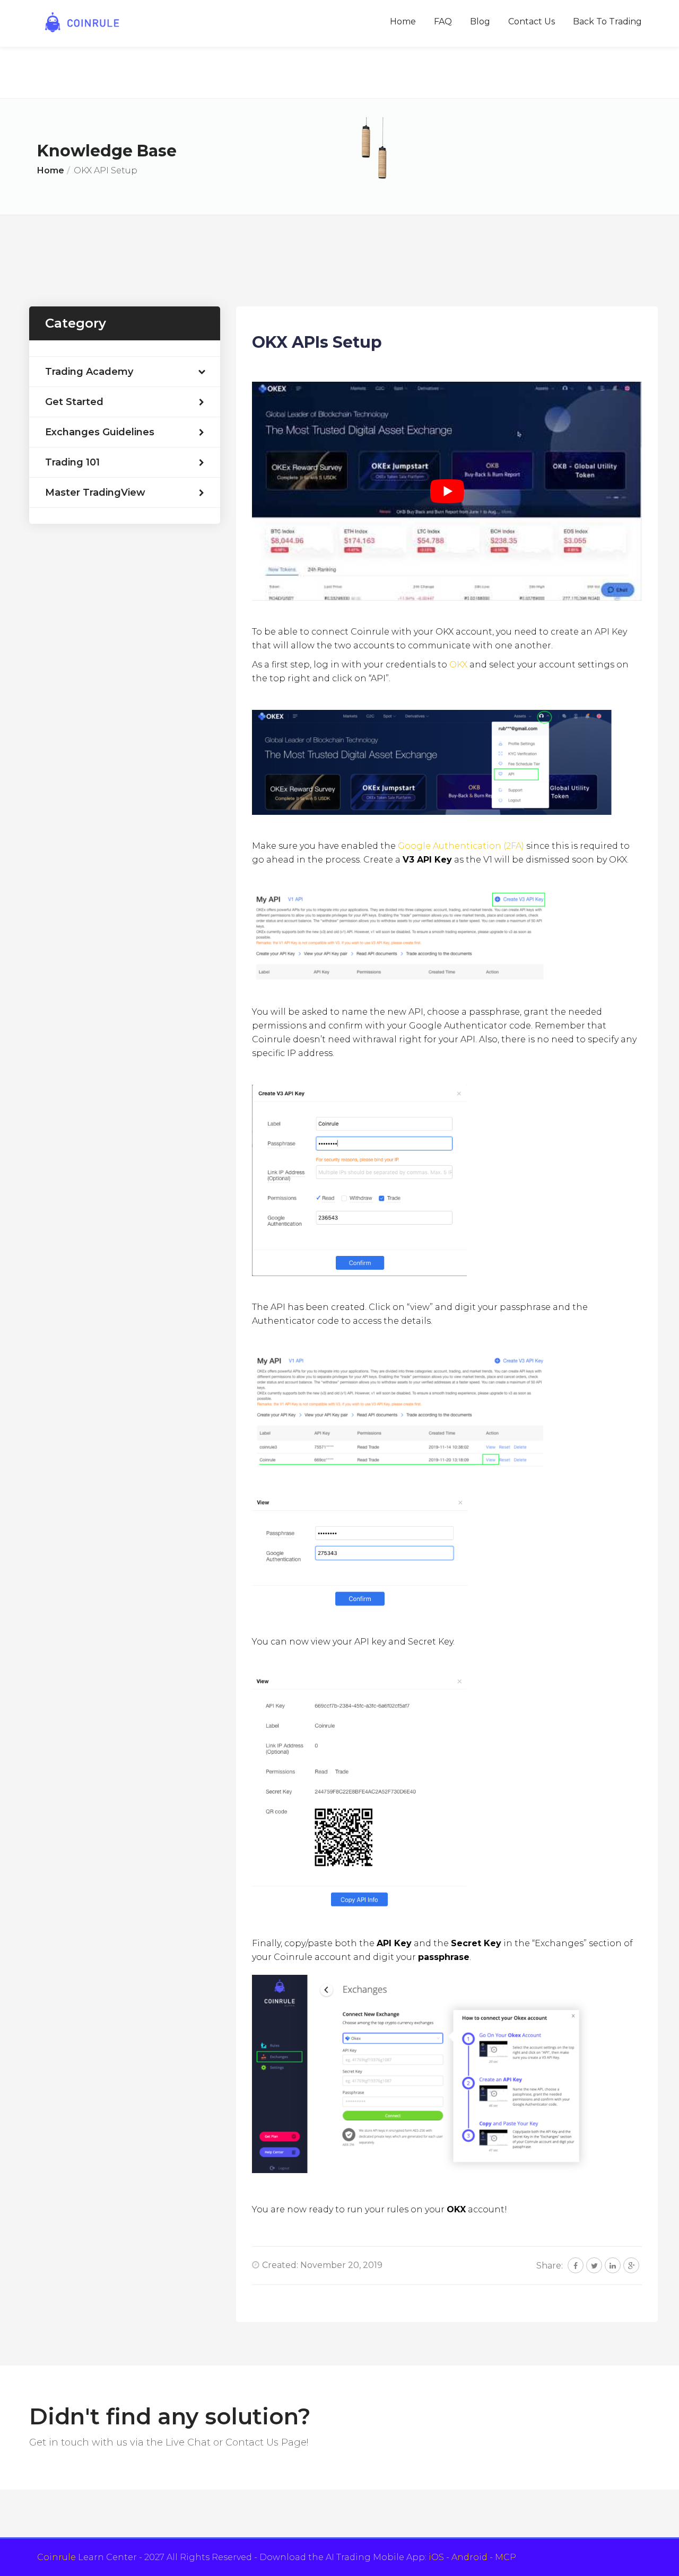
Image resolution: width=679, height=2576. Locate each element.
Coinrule (56, 2557)
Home (403, 21)
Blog (480, 21)
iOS (436, 2557)
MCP (506, 2557)
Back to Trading (607, 21)
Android (469, 2557)
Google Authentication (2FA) (461, 846)
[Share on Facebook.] (576, 2265)
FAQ (443, 21)
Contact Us (532, 21)
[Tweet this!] (594, 2265)
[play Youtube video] (447, 491)
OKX (458, 665)
